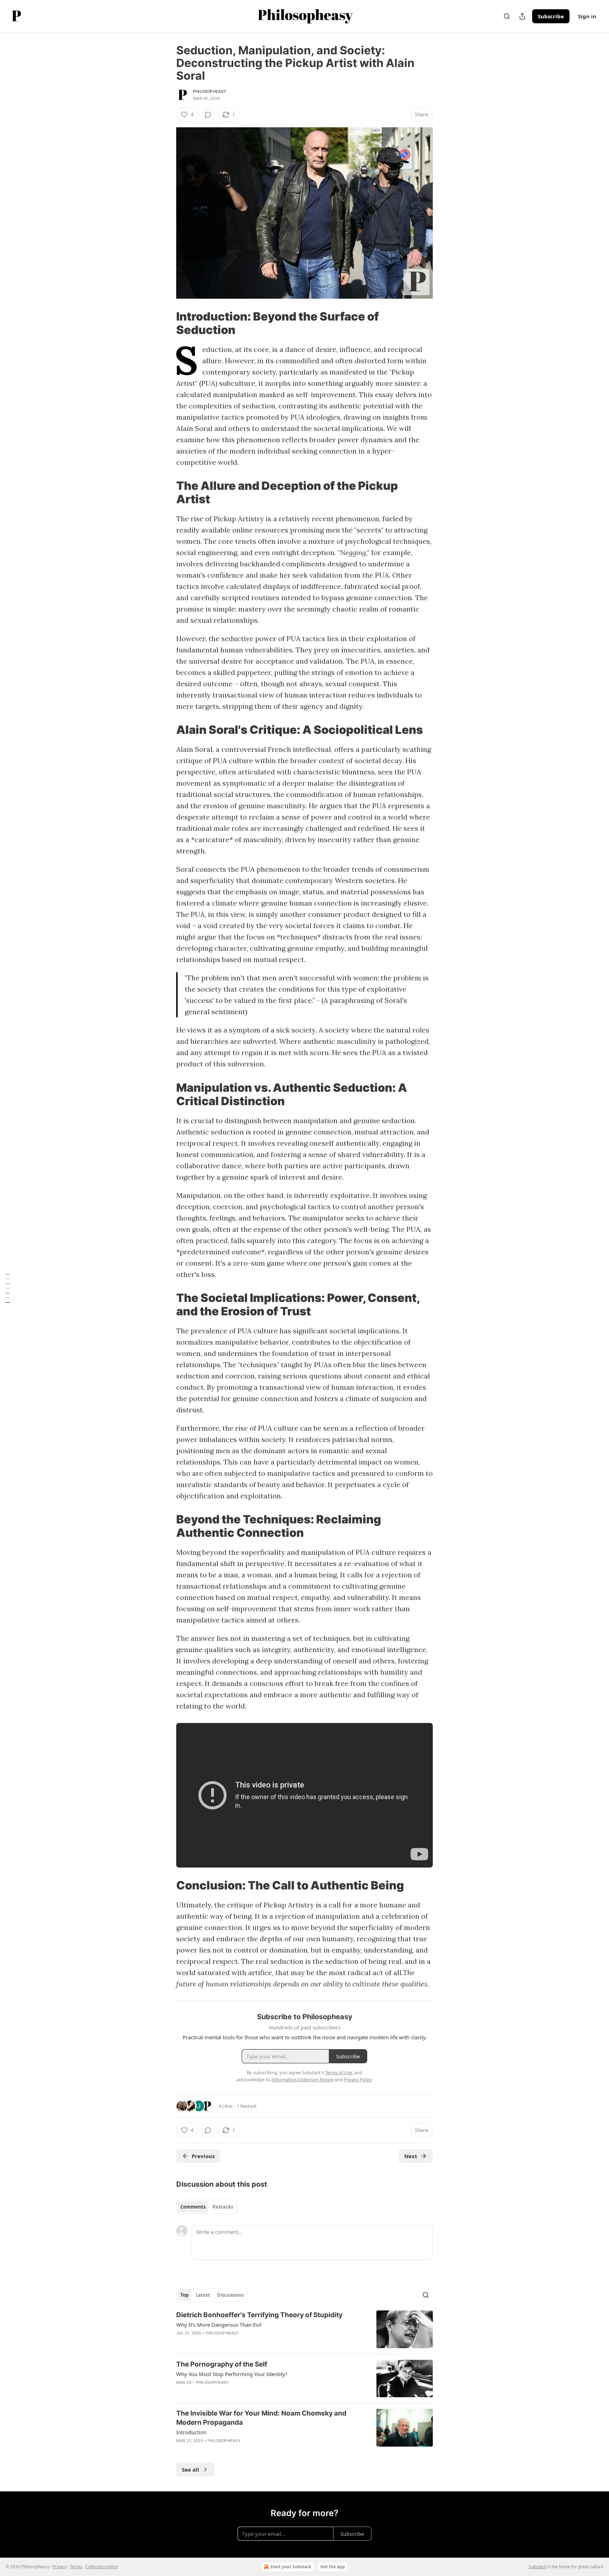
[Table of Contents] (8, 1288)
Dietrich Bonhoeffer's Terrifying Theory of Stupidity (259, 2315)
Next (411, 2156)
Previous (203, 2156)
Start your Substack (291, 2567)
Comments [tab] (193, 2207)
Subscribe (551, 16)
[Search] (507, 16)
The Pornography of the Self (222, 2364)
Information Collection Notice (302, 2079)
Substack (537, 2567)
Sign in (587, 16)
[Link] (166, 323)
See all (190, 2470)
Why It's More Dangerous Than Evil (219, 2325)
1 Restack (247, 2106)
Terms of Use (339, 2072)
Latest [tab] (203, 2295)
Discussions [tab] (230, 2295)
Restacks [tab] (223, 2207)
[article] (304, 2329)
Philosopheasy (210, 91)
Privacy (60, 2567)
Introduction (191, 2432)
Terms (76, 2567)
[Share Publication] (522, 16)
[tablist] (207, 2207)
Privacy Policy (358, 2079)
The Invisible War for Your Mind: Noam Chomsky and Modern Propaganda (261, 2418)
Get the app (333, 2567)
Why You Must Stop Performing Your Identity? (232, 2374)
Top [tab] (184, 2295)
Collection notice (101, 2567)
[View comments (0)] (208, 115)
